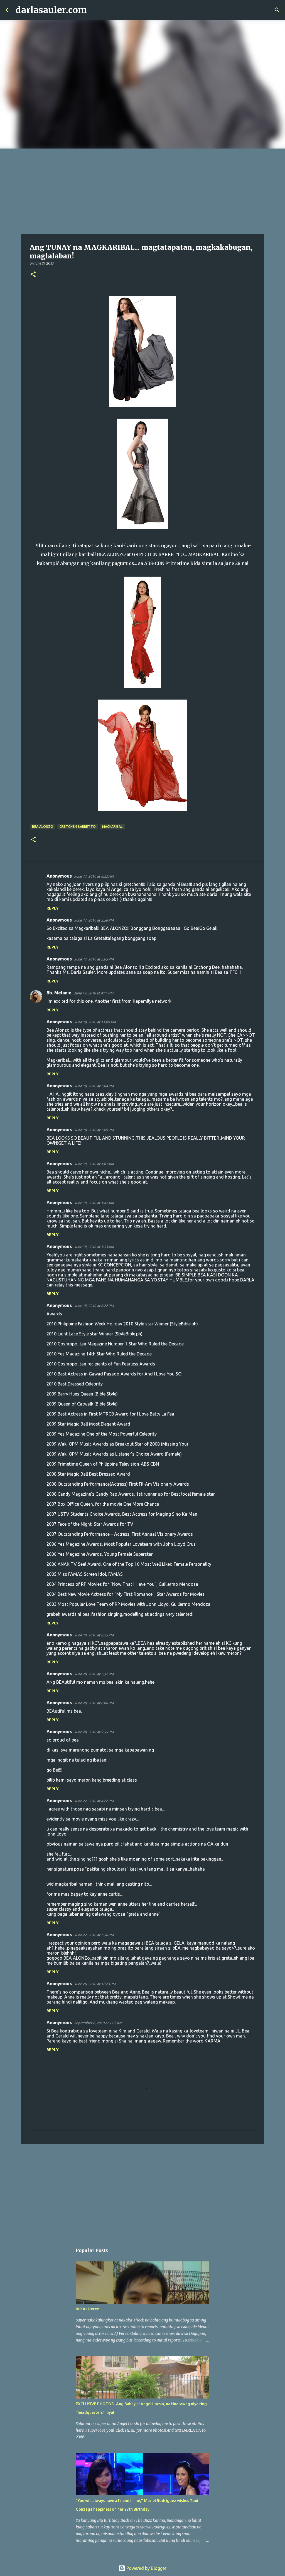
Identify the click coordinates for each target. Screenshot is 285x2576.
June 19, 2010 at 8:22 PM (94, 1306)
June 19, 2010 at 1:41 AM (94, 1203)
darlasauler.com (51, 10)
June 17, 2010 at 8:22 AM (94, 876)
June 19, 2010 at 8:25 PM (94, 1635)
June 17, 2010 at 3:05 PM (94, 959)
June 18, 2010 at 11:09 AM (95, 1022)
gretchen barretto (78, 827)
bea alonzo (43, 827)
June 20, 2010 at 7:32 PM (94, 1674)
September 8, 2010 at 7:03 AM (98, 2023)
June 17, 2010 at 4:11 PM (94, 993)
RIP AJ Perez (87, 2309)
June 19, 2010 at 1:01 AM (94, 1164)
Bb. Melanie (59, 993)
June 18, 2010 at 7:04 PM (94, 1086)
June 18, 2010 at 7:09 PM (94, 1130)
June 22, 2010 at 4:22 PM (94, 1801)
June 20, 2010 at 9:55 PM (94, 1732)
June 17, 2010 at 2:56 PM (94, 920)
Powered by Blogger (146, 2568)
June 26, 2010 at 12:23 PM (95, 1984)
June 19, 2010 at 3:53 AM (94, 1247)
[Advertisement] (142, 190)
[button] (33, 275)
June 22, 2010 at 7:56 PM (94, 1935)
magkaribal (112, 827)
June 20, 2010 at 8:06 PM (94, 1703)
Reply (53, 908)
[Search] (95, 10)
